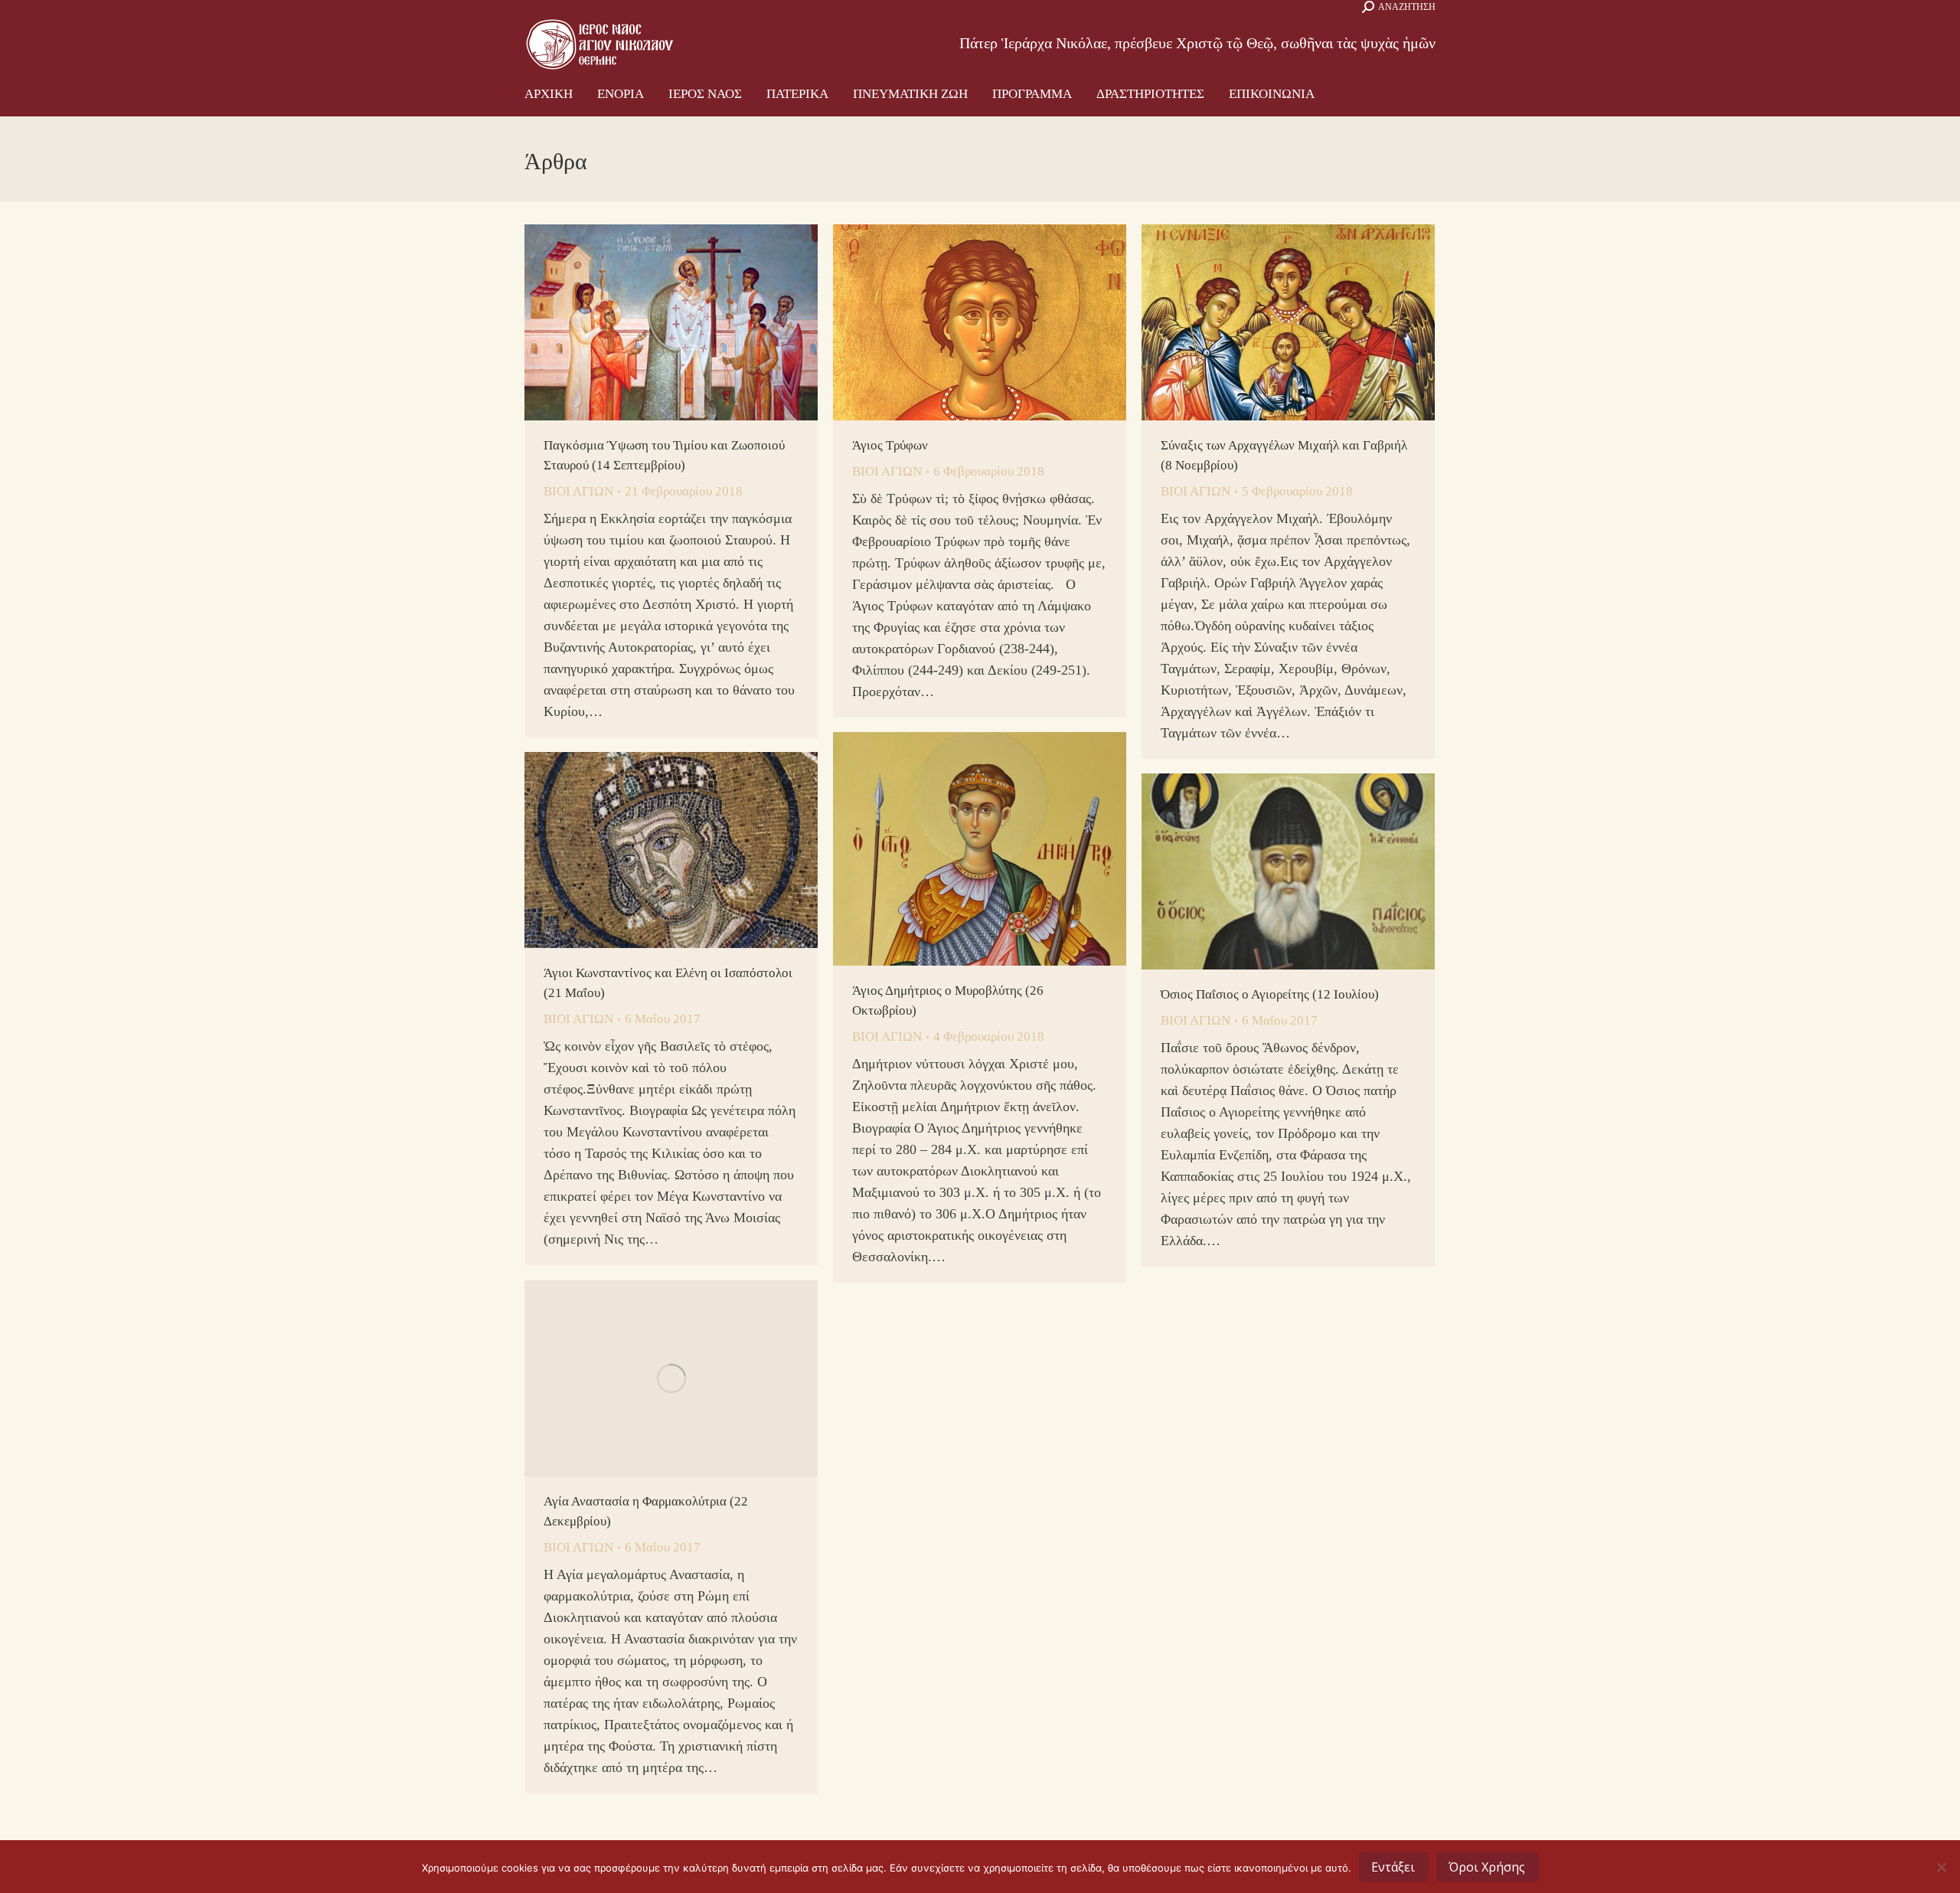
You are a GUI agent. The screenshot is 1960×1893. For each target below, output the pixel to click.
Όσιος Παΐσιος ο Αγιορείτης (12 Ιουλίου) (1270, 994)
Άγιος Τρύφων (890, 445)
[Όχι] (1941, 1867)
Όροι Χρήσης (1487, 1867)
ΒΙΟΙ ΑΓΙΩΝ (578, 491)
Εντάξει (1393, 1867)
